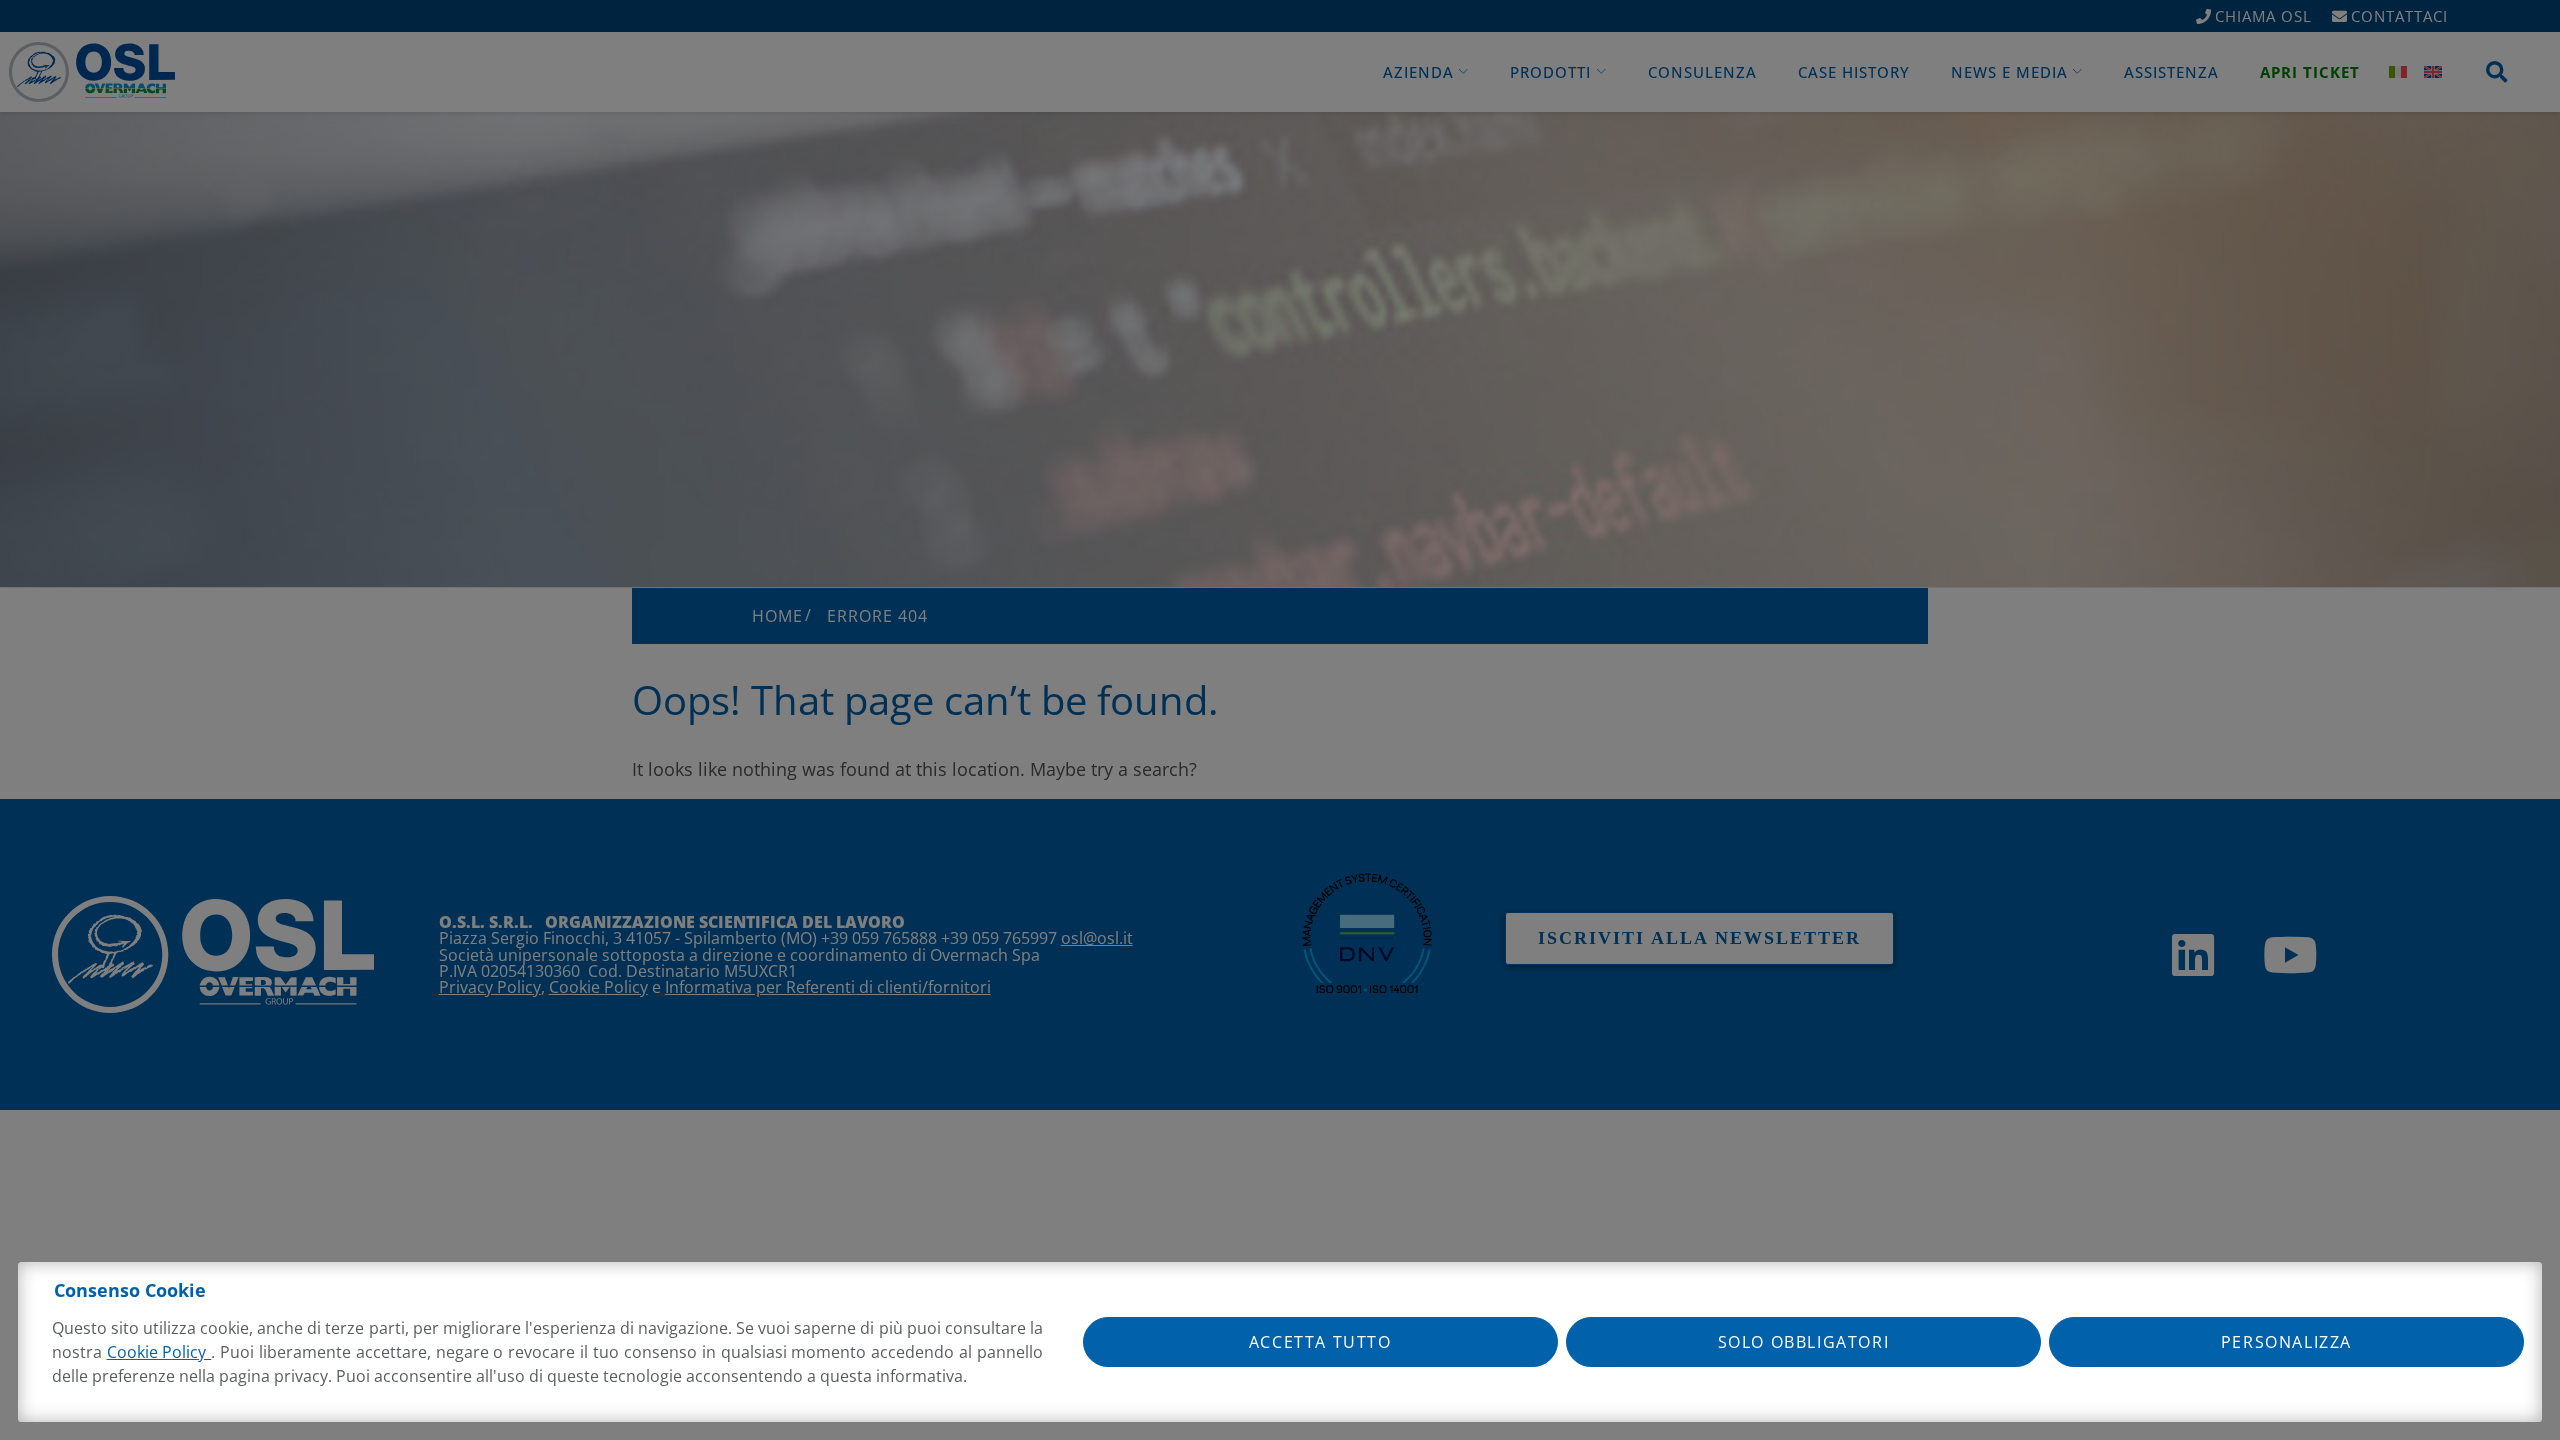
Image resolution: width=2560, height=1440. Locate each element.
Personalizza (2286, 1342)
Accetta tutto (1320, 1342)
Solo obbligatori (1804, 1342)
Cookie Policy (159, 1352)
